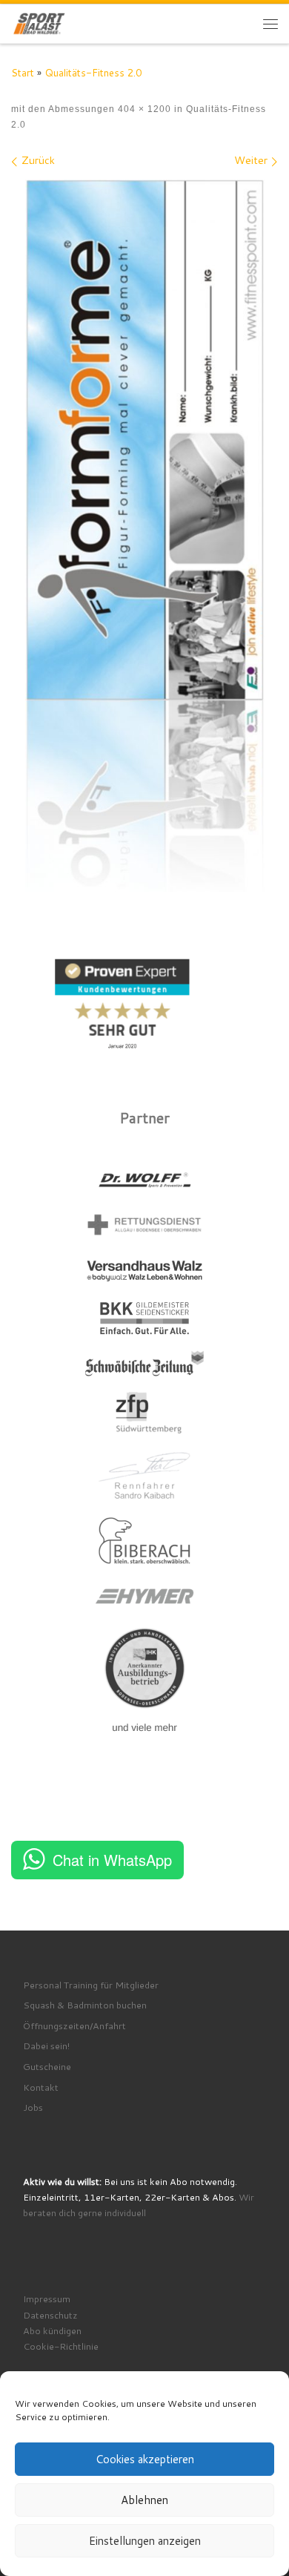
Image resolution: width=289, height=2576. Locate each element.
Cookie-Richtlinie (61, 2346)
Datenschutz (50, 2315)
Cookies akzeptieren (145, 2459)
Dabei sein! (46, 2046)
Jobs (33, 2107)
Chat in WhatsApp (112, 1860)
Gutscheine (47, 2066)
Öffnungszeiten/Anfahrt (74, 2025)
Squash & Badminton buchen (85, 2005)
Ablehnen (144, 2500)
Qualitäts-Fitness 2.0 (93, 72)
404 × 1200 (143, 109)
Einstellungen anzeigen (145, 2541)
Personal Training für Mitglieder (91, 1985)
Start (23, 72)
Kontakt (41, 2087)
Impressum (47, 2299)
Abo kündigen (52, 2330)
